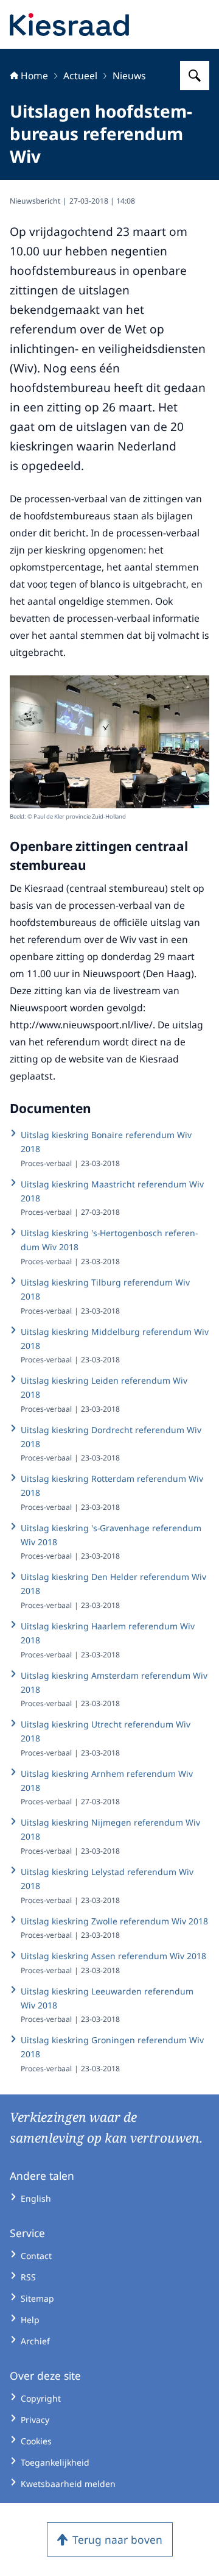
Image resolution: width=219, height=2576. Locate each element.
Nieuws (129, 76)
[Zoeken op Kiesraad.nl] (195, 76)
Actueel (80, 76)
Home (34, 76)
